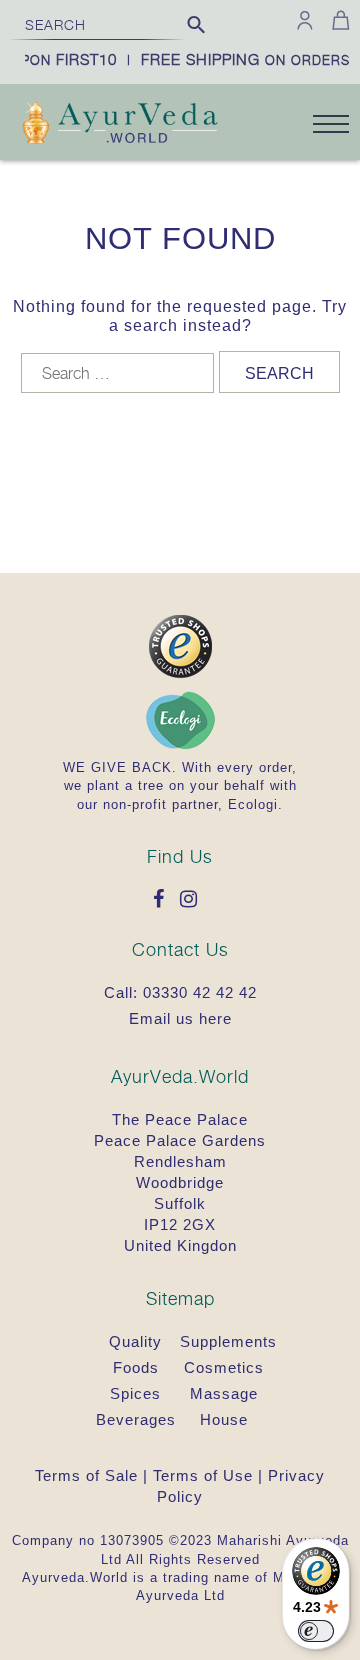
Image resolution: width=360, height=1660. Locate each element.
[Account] (305, 20)
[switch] (316, 1631)
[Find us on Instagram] (194, 900)
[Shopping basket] (337, 20)
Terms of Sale (86, 1475)
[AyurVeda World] (120, 125)
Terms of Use (203, 1475)
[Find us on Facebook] (164, 900)
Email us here (180, 1018)
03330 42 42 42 (200, 992)
